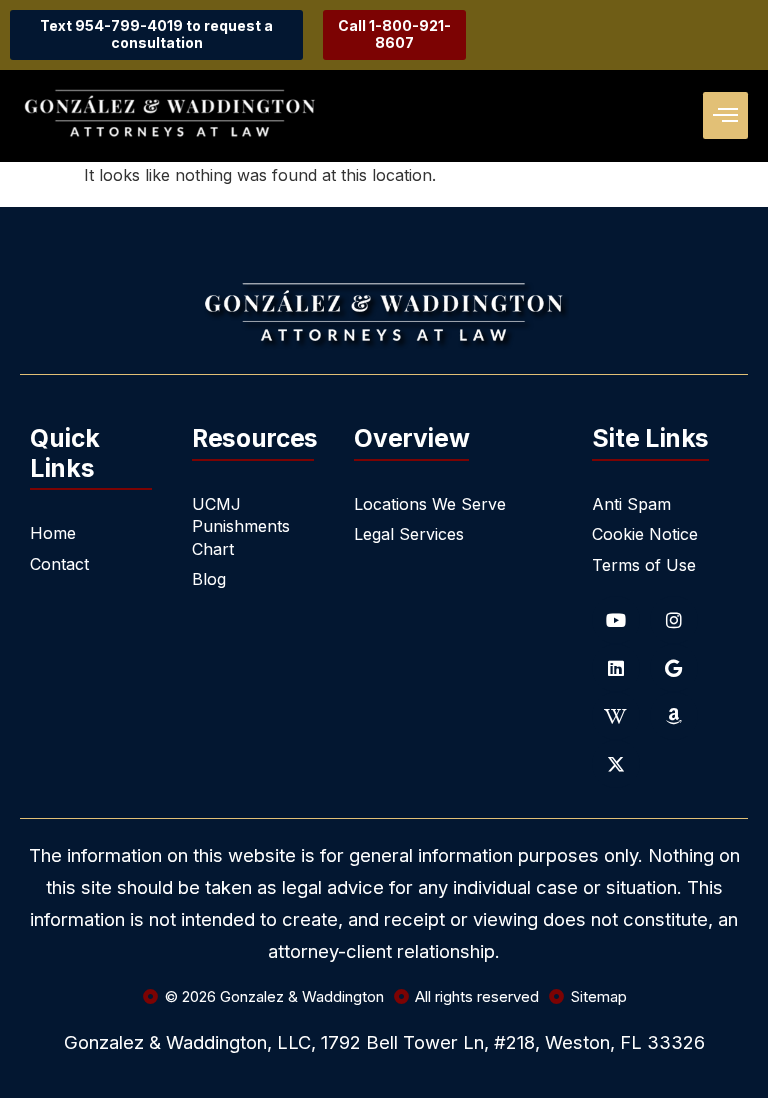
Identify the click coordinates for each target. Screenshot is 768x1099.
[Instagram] (674, 620)
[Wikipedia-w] (616, 716)
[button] (725, 115)
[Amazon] (674, 716)
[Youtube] (616, 620)
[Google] (674, 668)
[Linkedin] (616, 668)
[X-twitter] (616, 764)
